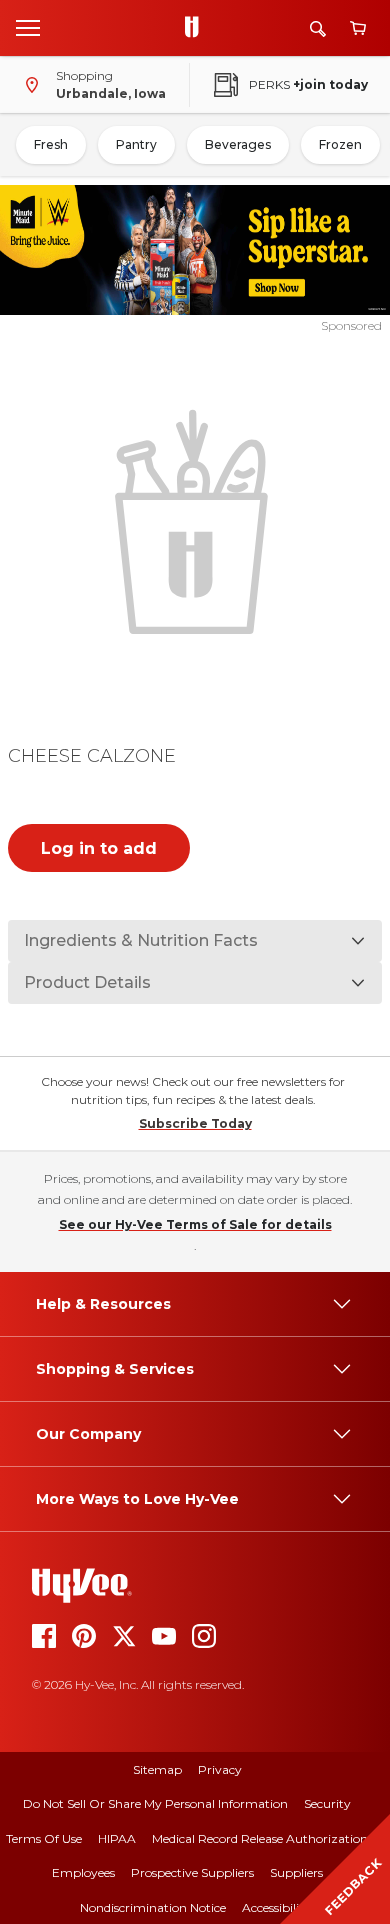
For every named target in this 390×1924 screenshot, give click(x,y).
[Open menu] (28, 27)
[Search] (318, 28)
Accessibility (276, 1907)
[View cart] (358, 28)
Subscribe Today (195, 1123)
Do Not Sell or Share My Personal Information (155, 1803)
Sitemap (157, 1769)
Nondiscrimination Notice (153, 1907)
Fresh (51, 144)
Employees (83, 1872)
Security (327, 1803)
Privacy (220, 1769)
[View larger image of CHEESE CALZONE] (195, 519)
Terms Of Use (44, 1838)
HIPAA (117, 1838)
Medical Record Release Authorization (260, 1838)
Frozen (340, 144)
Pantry (136, 144)
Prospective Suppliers (192, 1872)
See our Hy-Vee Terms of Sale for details (195, 1224)
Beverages (238, 144)
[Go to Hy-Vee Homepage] (197, 28)
